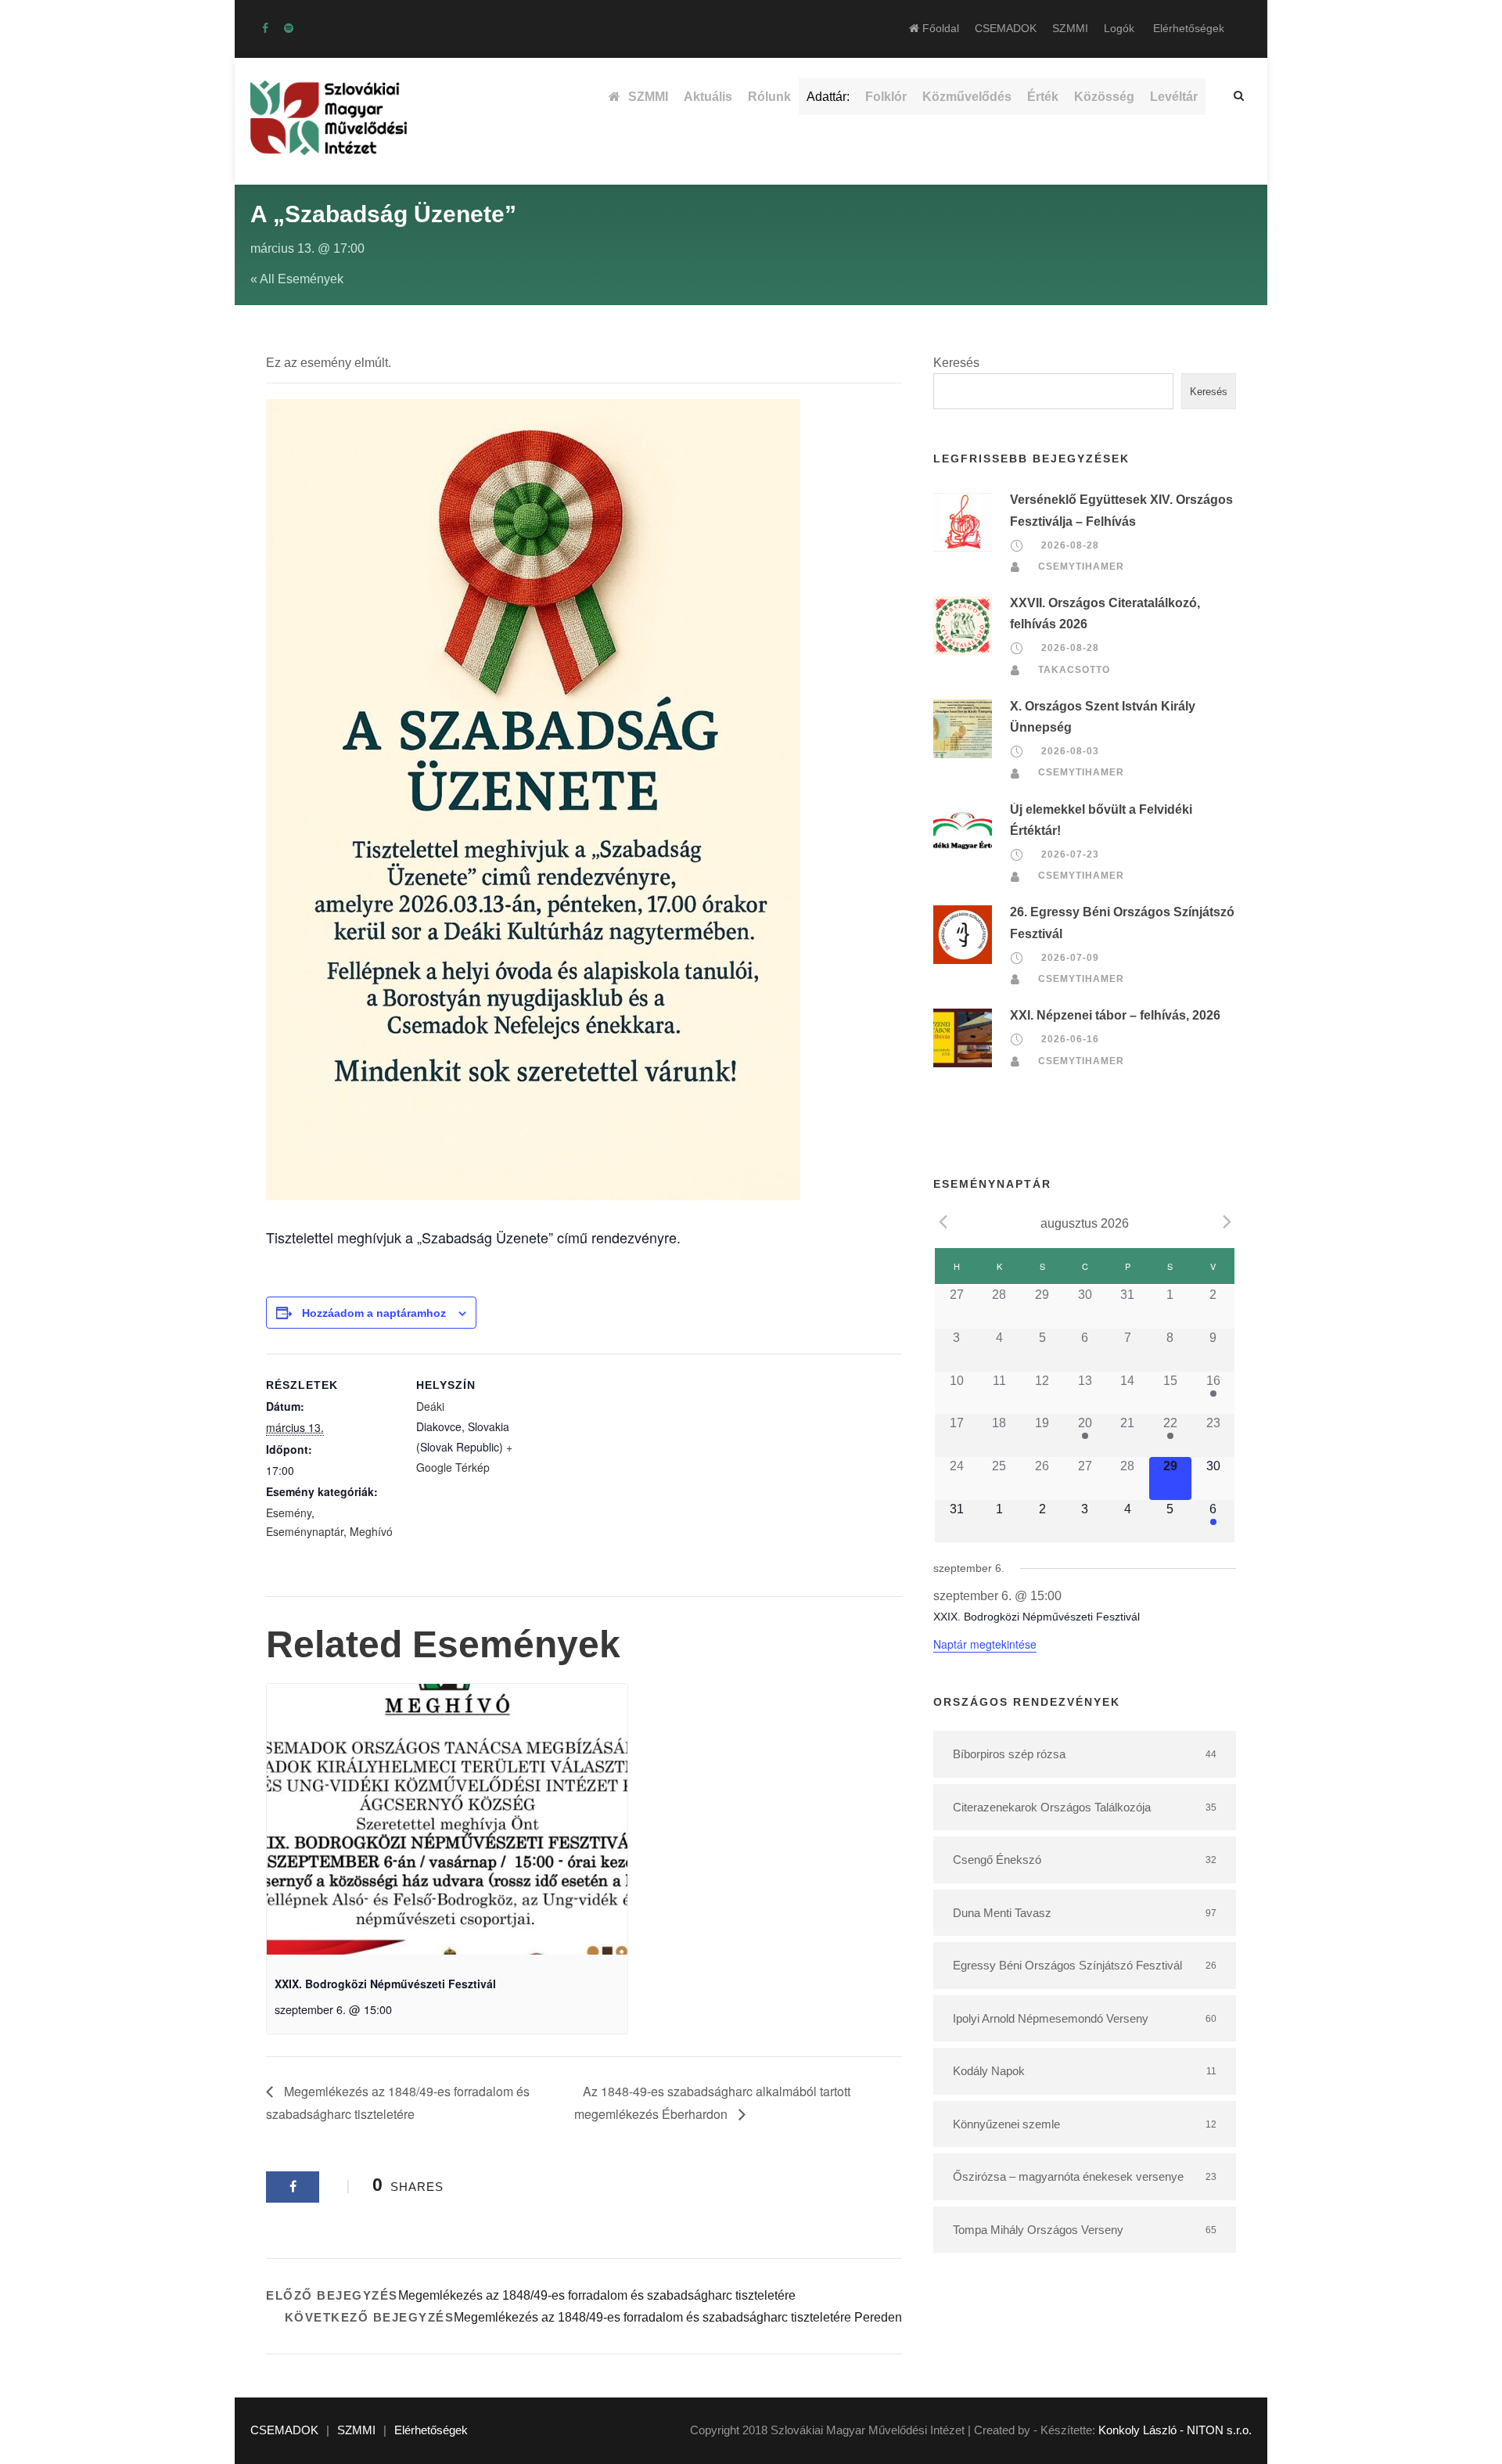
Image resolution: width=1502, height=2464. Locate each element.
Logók (1119, 28)
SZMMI (1070, 28)
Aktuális (708, 97)
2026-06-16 (1070, 1039)
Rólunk (769, 97)
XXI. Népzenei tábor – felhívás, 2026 (1115, 1015)
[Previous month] (943, 1222)
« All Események (297, 279)
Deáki (430, 1406)
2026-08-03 (1070, 751)
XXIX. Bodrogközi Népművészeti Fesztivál (385, 1984)
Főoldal (939, 28)
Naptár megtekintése (985, 1644)
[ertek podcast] (289, 28)
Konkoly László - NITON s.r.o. (1175, 2430)
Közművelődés (967, 97)
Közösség (1104, 97)
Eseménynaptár (305, 1531)
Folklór (886, 97)
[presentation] (447, 1819)
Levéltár (1174, 97)
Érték (1043, 97)
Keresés (956, 363)
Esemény (289, 1513)
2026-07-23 (1070, 854)
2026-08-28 (1070, 545)
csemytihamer (1081, 567)
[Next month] (1227, 1222)
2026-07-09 (1070, 958)
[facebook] (265, 28)
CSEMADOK (1006, 28)
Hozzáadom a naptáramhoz (374, 1313)
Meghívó (371, 1531)
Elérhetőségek (1189, 28)
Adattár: (828, 97)
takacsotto (1074, 670)
